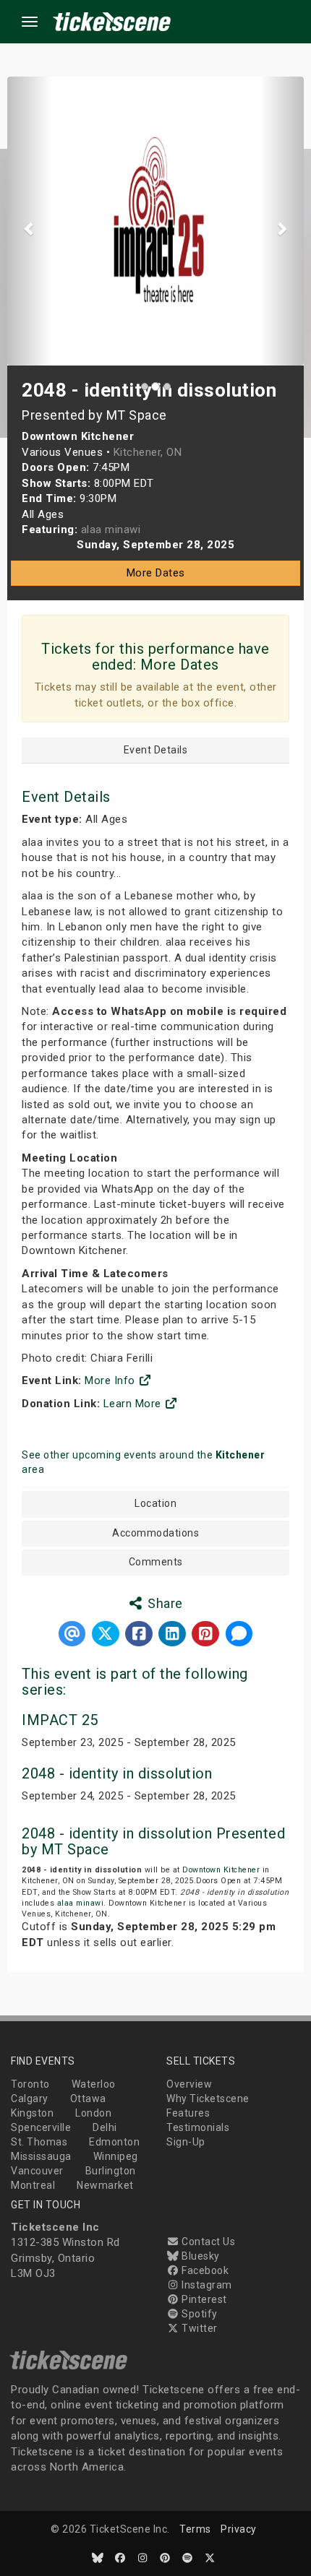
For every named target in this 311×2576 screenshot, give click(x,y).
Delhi (105, 2127)
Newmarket (105, 2185)
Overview (189, 2084)
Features (188, 2113)
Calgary (30, 2099)
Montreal (33, 2185)
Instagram (206, 2285)
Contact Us (207, 2242)
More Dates (156, 573)
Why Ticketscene (208, 2099)
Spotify (199, 2314)
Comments (156, 1562)
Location (155, 1504)
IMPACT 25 (60, 1720)
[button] (30, 221)
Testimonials (198, 2127)
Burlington (111, 2171)
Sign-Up (186, 2142)
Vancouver (37, 2171)
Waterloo (94, 2084)
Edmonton (114, 2142)
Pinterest (203, 2299)
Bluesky (200, 2256)
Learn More (134, 1404)
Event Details (156, 750)
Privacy (239, 2529)
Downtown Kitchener (221, 1870)
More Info (111, 1380)
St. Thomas (39, 2142)
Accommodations (155, 1533)
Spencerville (41, 2127)
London (93, 2113)
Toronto (30, 2084)
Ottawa (88, 2099)
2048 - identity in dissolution (117, 1773)
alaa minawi (81, 1903)
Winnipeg (116, 2156)
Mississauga (41, 2156)
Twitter (199, 2328)
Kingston (32, 2113)
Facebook (204, 2270)
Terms (195, 2529)
